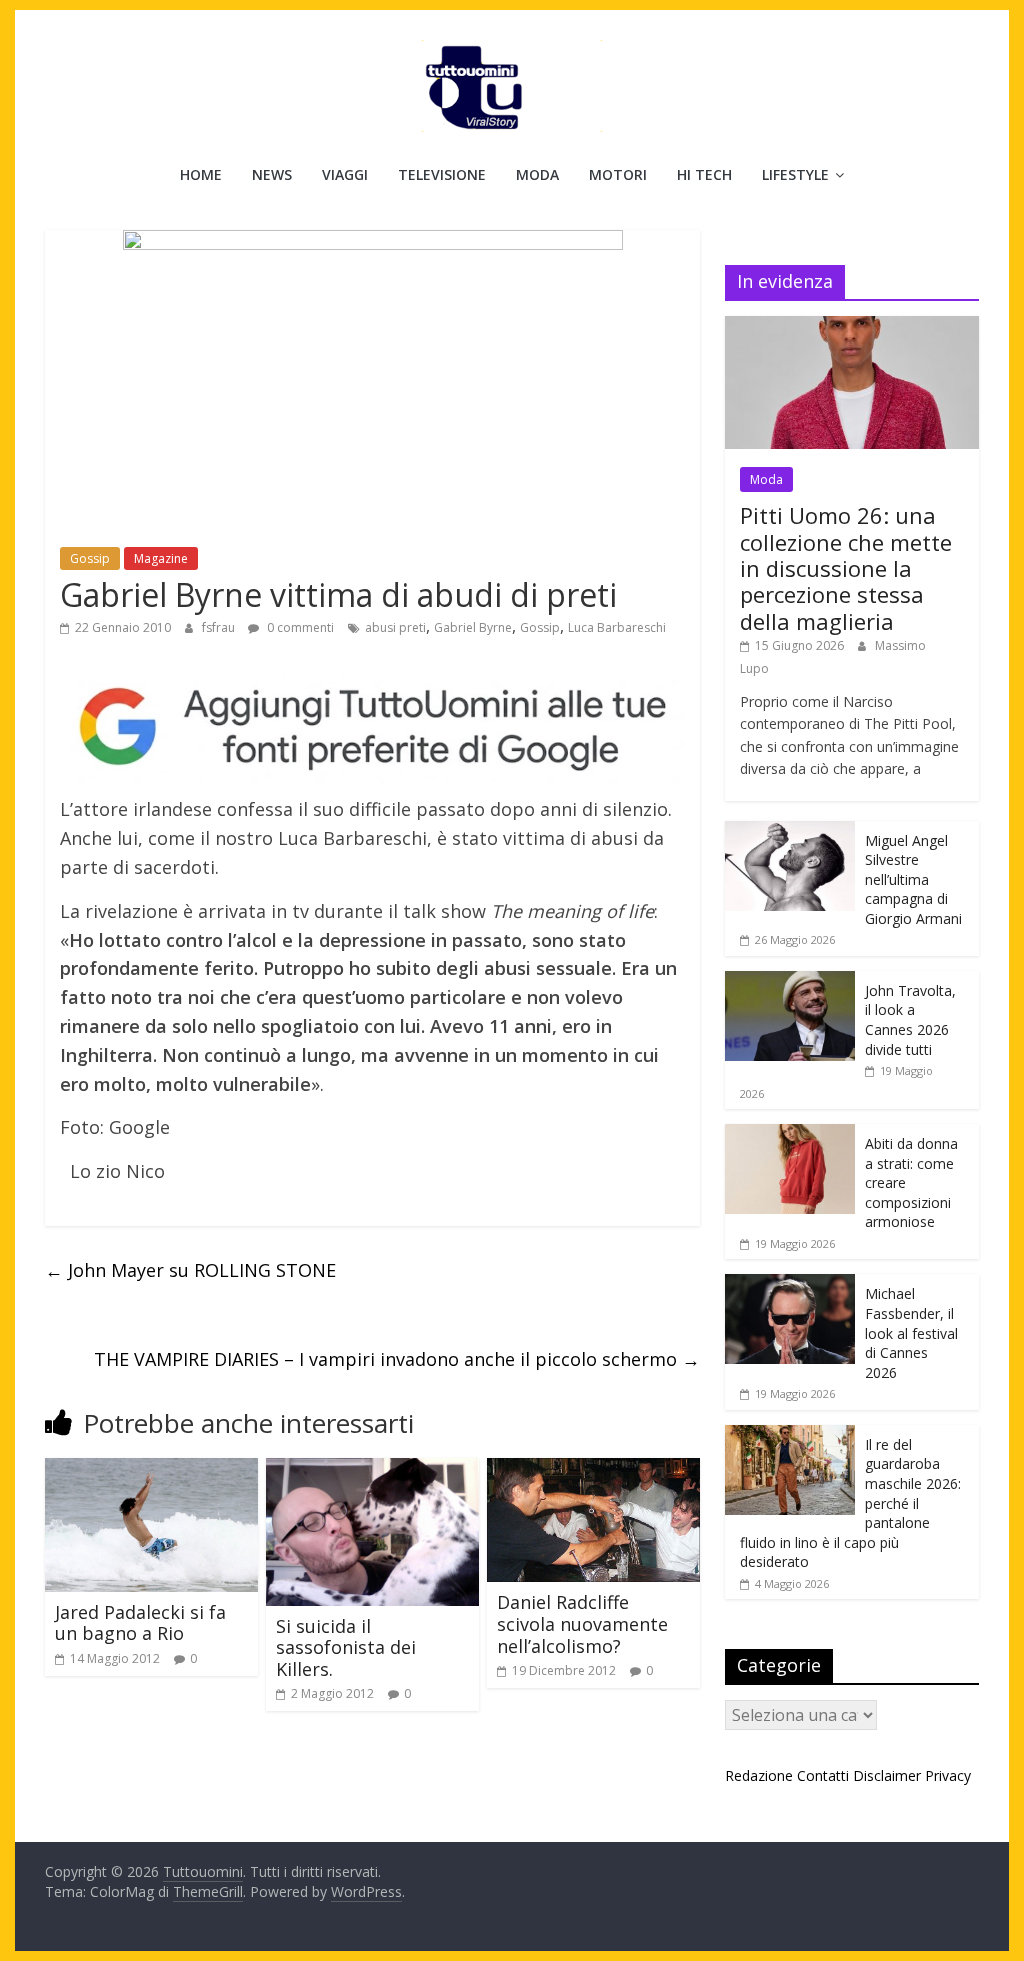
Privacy (948, 1775)
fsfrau (220, 627)
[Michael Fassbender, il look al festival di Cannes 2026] (790, 1284)
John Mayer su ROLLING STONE (190, 1270)
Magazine (161, 558)
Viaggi (345, 174)
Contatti (823, 1775)
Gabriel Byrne (473, 627)
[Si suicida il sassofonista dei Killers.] (372, 1470)
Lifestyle (795, 174)
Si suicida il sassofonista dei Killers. (346, 1647)
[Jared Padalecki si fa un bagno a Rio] (151, 1470)
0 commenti (299, 627)
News (272, 174)
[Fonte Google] (372, 728)
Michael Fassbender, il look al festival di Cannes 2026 (911, 1332)
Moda (537, 174)
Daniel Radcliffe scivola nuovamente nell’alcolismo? (582, 1623)
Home (201, 174)
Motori (618, 174)
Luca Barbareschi (617, 627)
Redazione (759, 1775)
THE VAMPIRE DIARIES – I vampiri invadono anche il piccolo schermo (397, 1359)
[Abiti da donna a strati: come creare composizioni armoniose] (790, 1134)
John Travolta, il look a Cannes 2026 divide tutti (910, 1020)
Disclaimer (887, 1775)
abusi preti (395, 627)
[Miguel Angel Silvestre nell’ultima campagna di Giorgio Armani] (790, 831)
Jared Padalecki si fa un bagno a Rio (140, 1623)
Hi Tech (704, 174)
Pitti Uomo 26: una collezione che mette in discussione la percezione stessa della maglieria (846, 568)
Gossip (90, 558)
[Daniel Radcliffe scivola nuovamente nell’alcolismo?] (593, 1470)
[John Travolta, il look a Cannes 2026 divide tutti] (790, 981)
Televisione (442, 174)
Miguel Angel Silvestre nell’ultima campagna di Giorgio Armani (913, 879)
